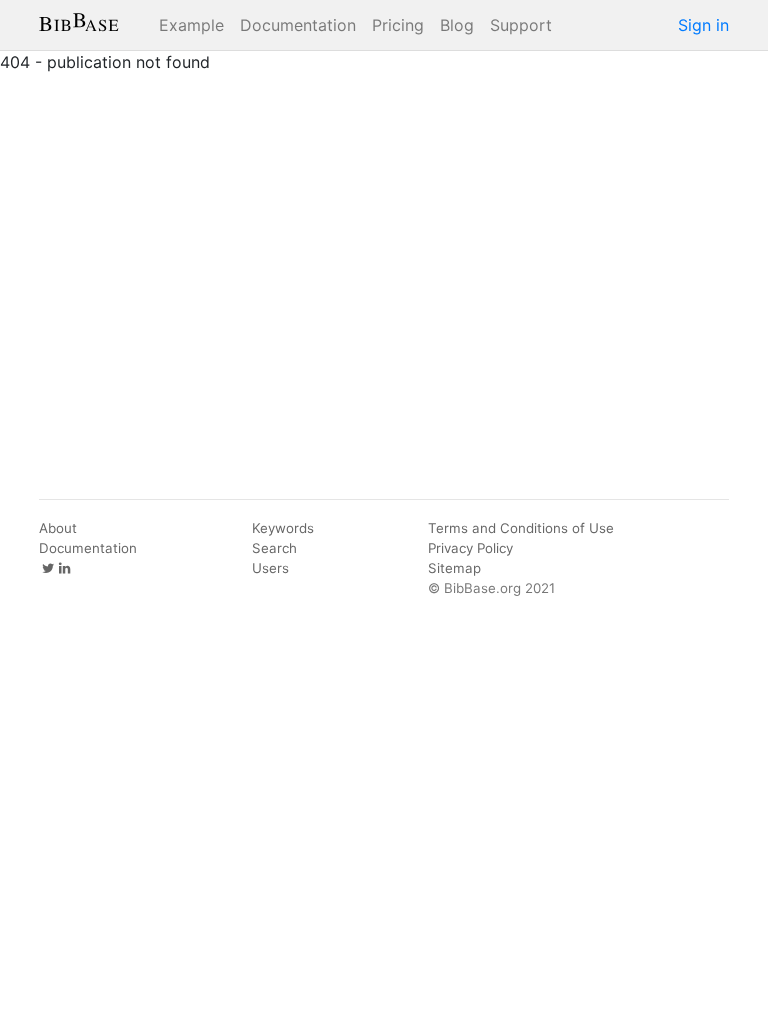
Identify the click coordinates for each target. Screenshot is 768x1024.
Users (270, 568)
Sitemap (454, 568)
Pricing (398, 25)
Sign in (703, 25)
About (58, 528)
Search (274, 548)
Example (191, 25)
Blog (457, 25)
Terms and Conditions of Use (521, 528)
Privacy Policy (470, 548)
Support (521, 25)
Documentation (298, 25)
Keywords (283, 528)
